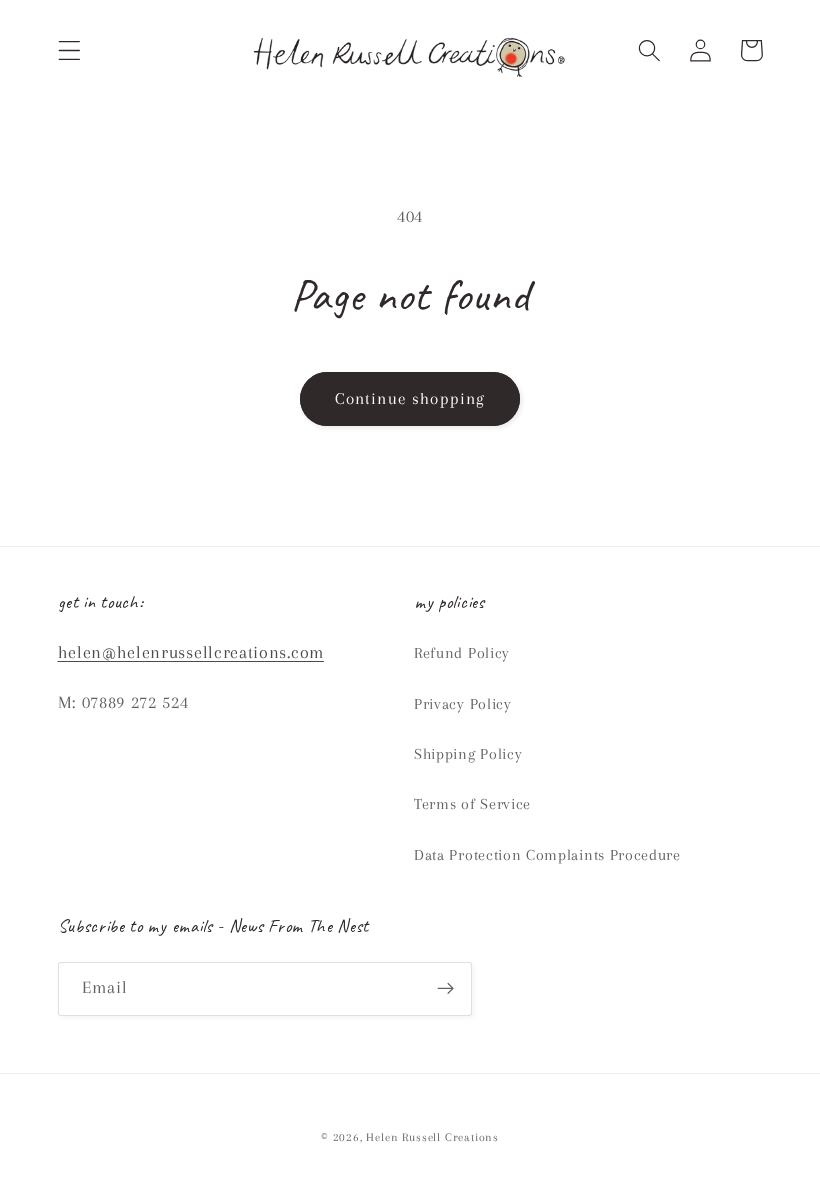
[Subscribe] (445, 989)
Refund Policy (462, 653)
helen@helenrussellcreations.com (191, 652)
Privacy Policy (463, 704)
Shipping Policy (468, 754)
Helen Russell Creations (432, 1137)
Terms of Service (472, 804)
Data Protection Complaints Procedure (547, 855)
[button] (69, 50)
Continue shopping (410, 398)
